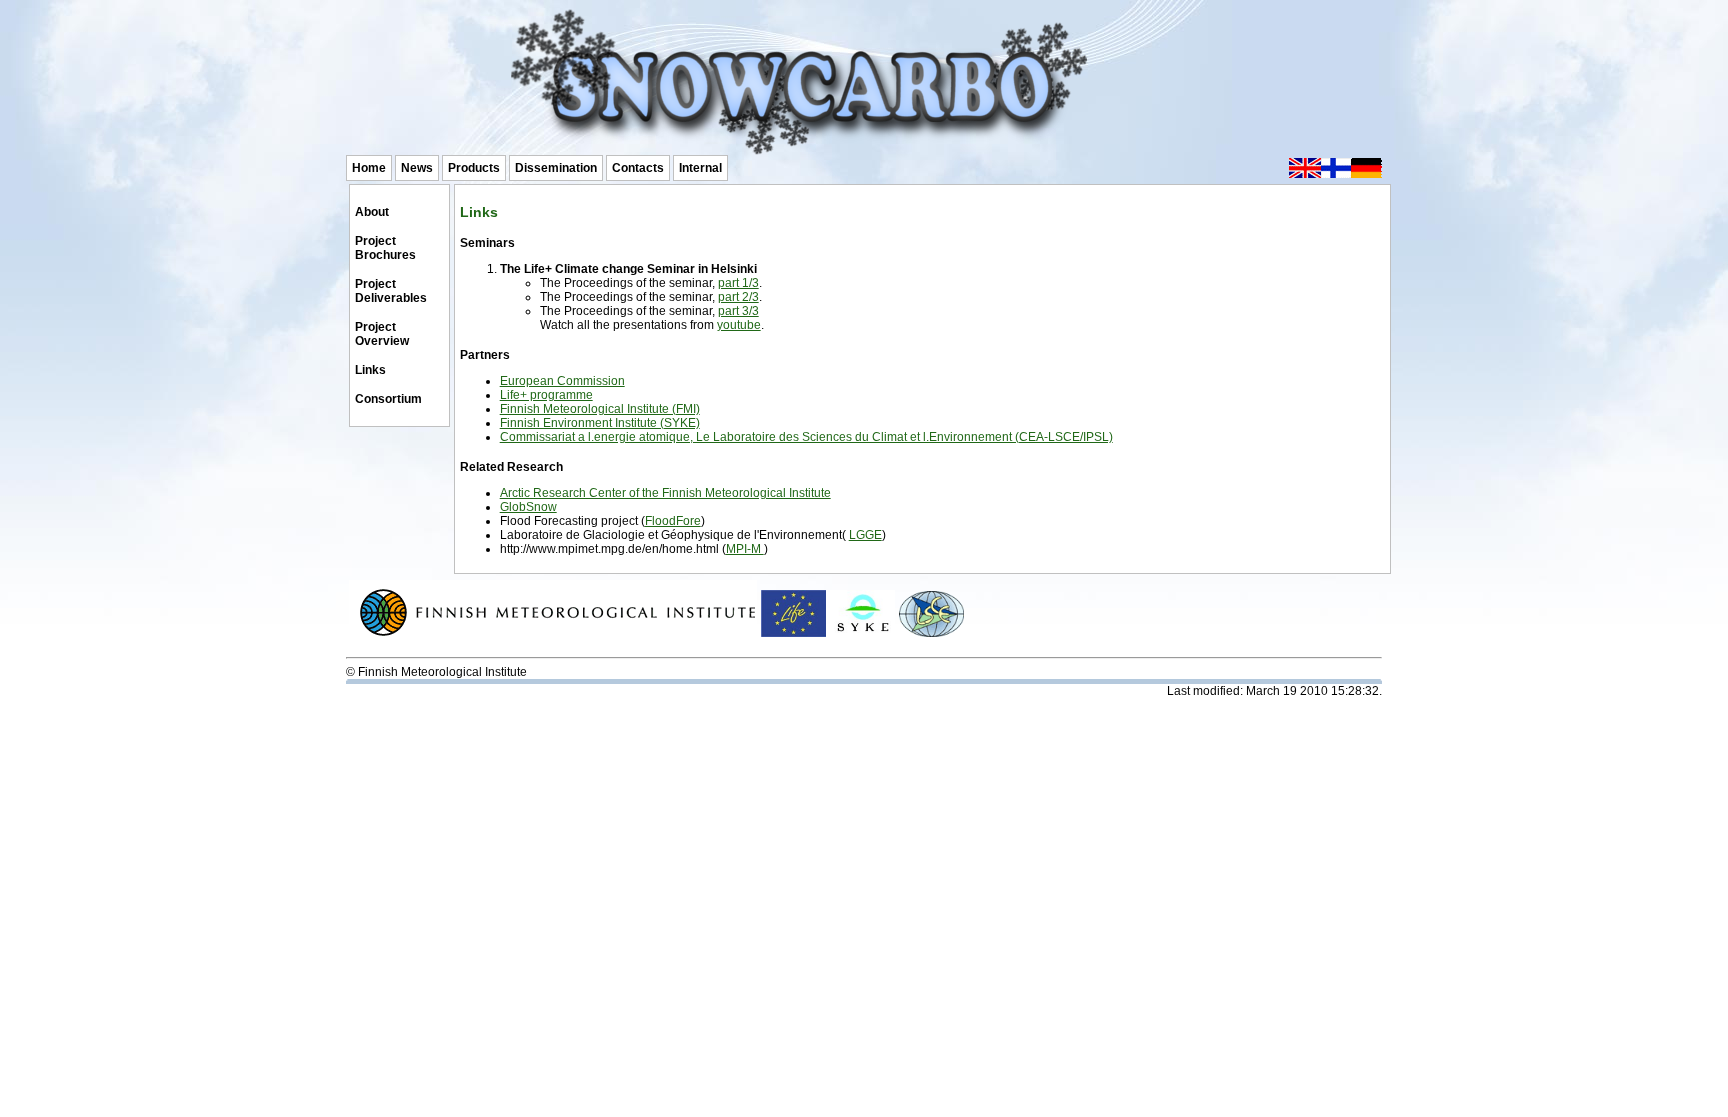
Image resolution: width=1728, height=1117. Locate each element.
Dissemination (556, 168)
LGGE (865, 535)
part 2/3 (738, 297)
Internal (700, 168)
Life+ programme (546, 395)
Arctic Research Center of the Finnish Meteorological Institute (665, 493)
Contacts (638, 168)
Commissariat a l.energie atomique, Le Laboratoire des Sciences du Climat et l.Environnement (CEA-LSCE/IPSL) (806, 437)
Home (369, 168)
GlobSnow (528, 507)
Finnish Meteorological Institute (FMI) (600, 409)
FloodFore (673, 521)
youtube (739, 325)
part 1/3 (738, 283)
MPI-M (745, 549)
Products (474, 168)
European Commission (562, 381)
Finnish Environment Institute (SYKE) (600, 423)
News (417, 168)
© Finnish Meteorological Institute (436, 672)
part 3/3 (738, 311)
